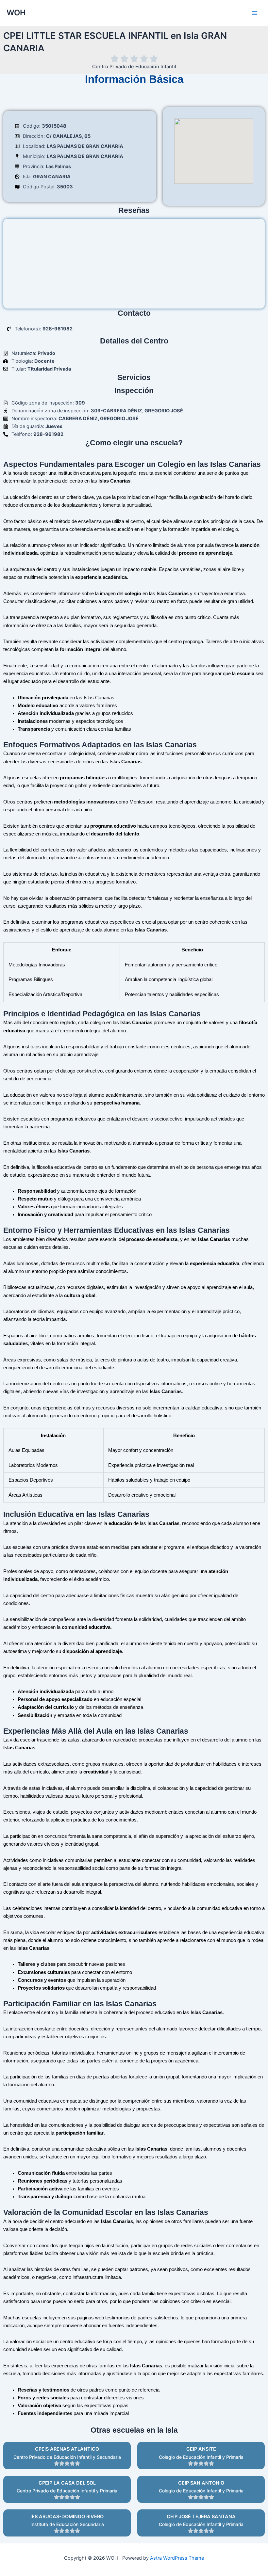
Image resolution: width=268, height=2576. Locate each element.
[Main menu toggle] (255, 13)
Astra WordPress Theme (177, 2558)
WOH (16, 13)
